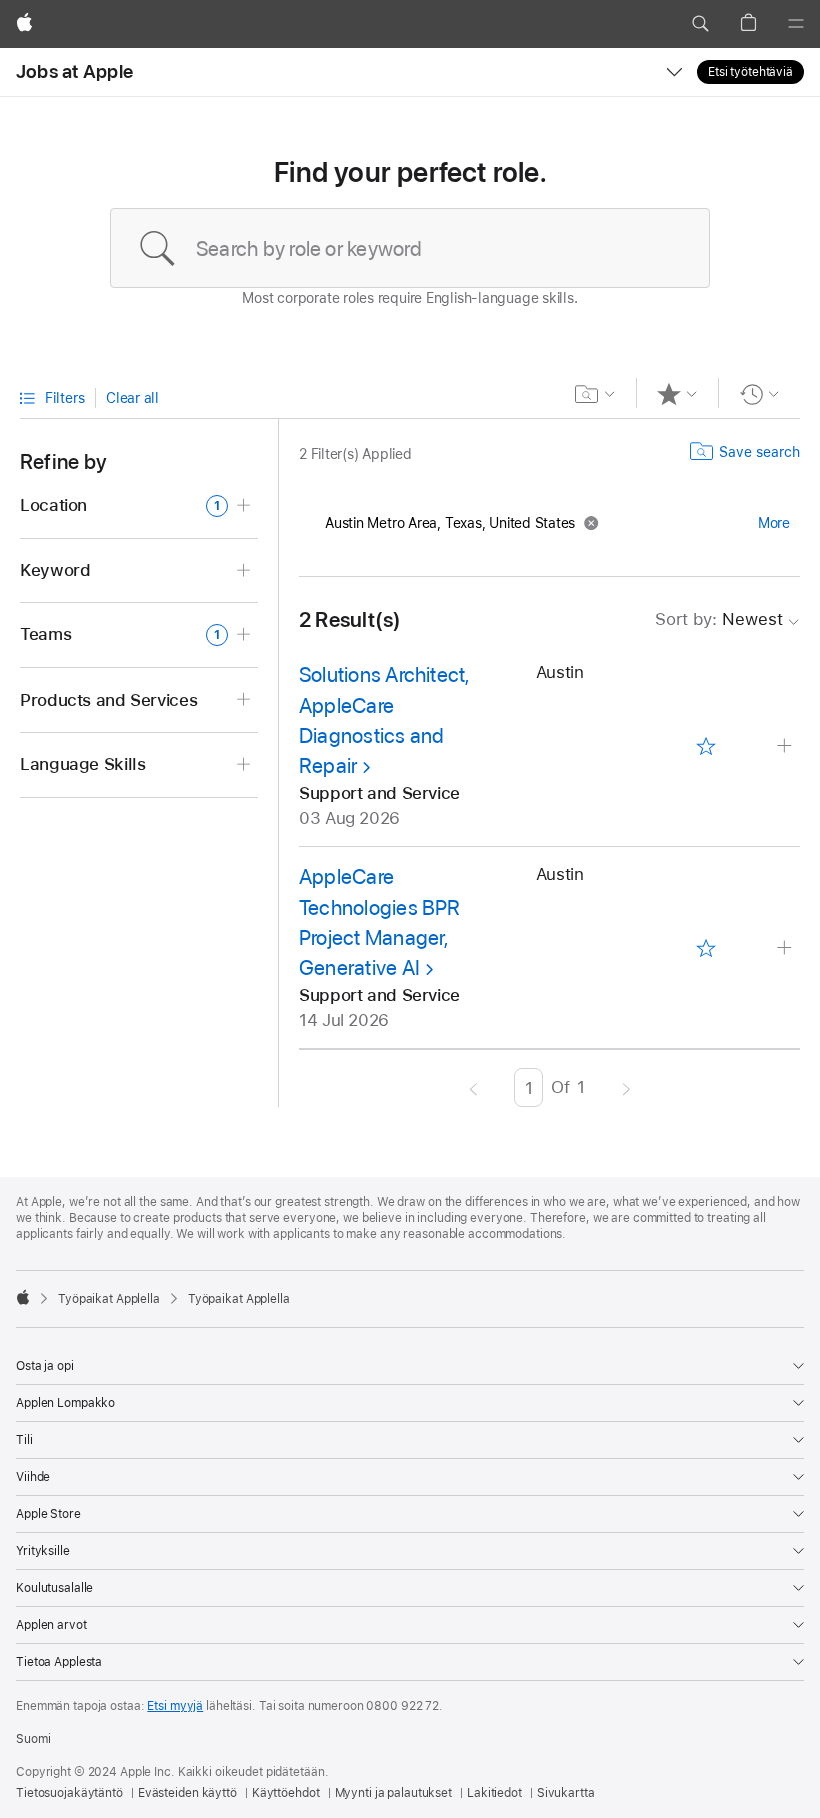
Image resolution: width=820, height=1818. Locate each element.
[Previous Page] (473, 1087)
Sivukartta (566, 1793)
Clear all (132, 398)
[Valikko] (796, 24)
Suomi (33, 1739)
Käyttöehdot (286, 1793)
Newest (719, 619)
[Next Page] (626, 1087)
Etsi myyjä (175, 1706)
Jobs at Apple (74, 71)
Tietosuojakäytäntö (69, 1793)
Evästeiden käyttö (187, 1793)
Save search (759, 452)
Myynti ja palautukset (393, 1793)
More (774, 523)
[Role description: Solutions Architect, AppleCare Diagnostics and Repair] (786, 746)
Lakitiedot (494, 1793)
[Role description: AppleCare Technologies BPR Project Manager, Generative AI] (786, 948)
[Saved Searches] (595, 394)
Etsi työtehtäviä (750, 72)
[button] (700, 24)
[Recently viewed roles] (759, 394)
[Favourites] (677, 394)
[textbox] (410, 248)
